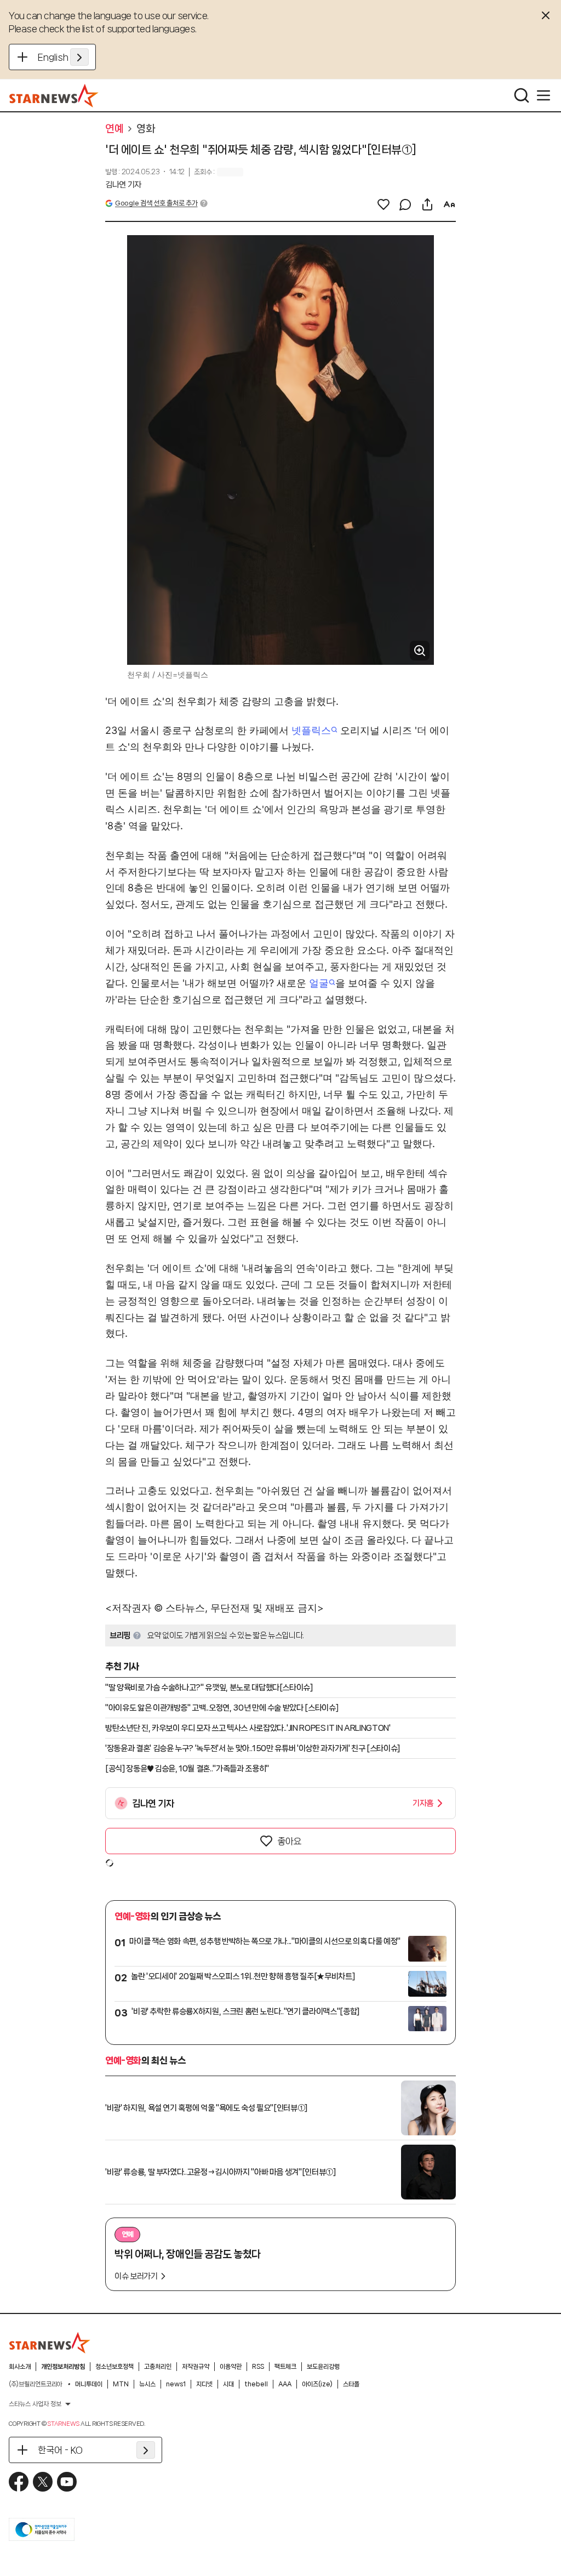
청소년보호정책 (115, 2367)
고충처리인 (158, 2367)
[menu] (543, 95)
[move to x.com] (43, 2482)
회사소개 (20, 2367)
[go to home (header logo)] (54, 95)
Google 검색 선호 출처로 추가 (156, 203)
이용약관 (231, 2367)
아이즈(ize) (317, 2384)
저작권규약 (196, 2367)
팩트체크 (285, 2367)
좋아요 (289, 1841)
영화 (145, 129)
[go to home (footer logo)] (50, 2343)
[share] (427, 204)
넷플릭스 (311, 730)
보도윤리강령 (323, 2367)
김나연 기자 (123, 185)
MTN (121, 2384)
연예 (114, 129)
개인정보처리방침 (63, 2367)
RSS (258, 2367)
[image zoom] (420, 651)
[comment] (405, 204)
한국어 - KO (60, 2450)
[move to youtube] (67, 2482)
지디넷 (204, 2384)
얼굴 (319, 983)
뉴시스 (147, 2384)
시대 (228, 2384)
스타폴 (351, 2384)
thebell (256, 2384)
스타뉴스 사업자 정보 (35, 2404)
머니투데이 (89, 2384)
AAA (285, 2384)
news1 (176, 2384)
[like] (383, 204)
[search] (522, 95)
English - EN (63, 57)
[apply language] (79, 57)
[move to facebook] (19, 2482)
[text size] (449, 204)
